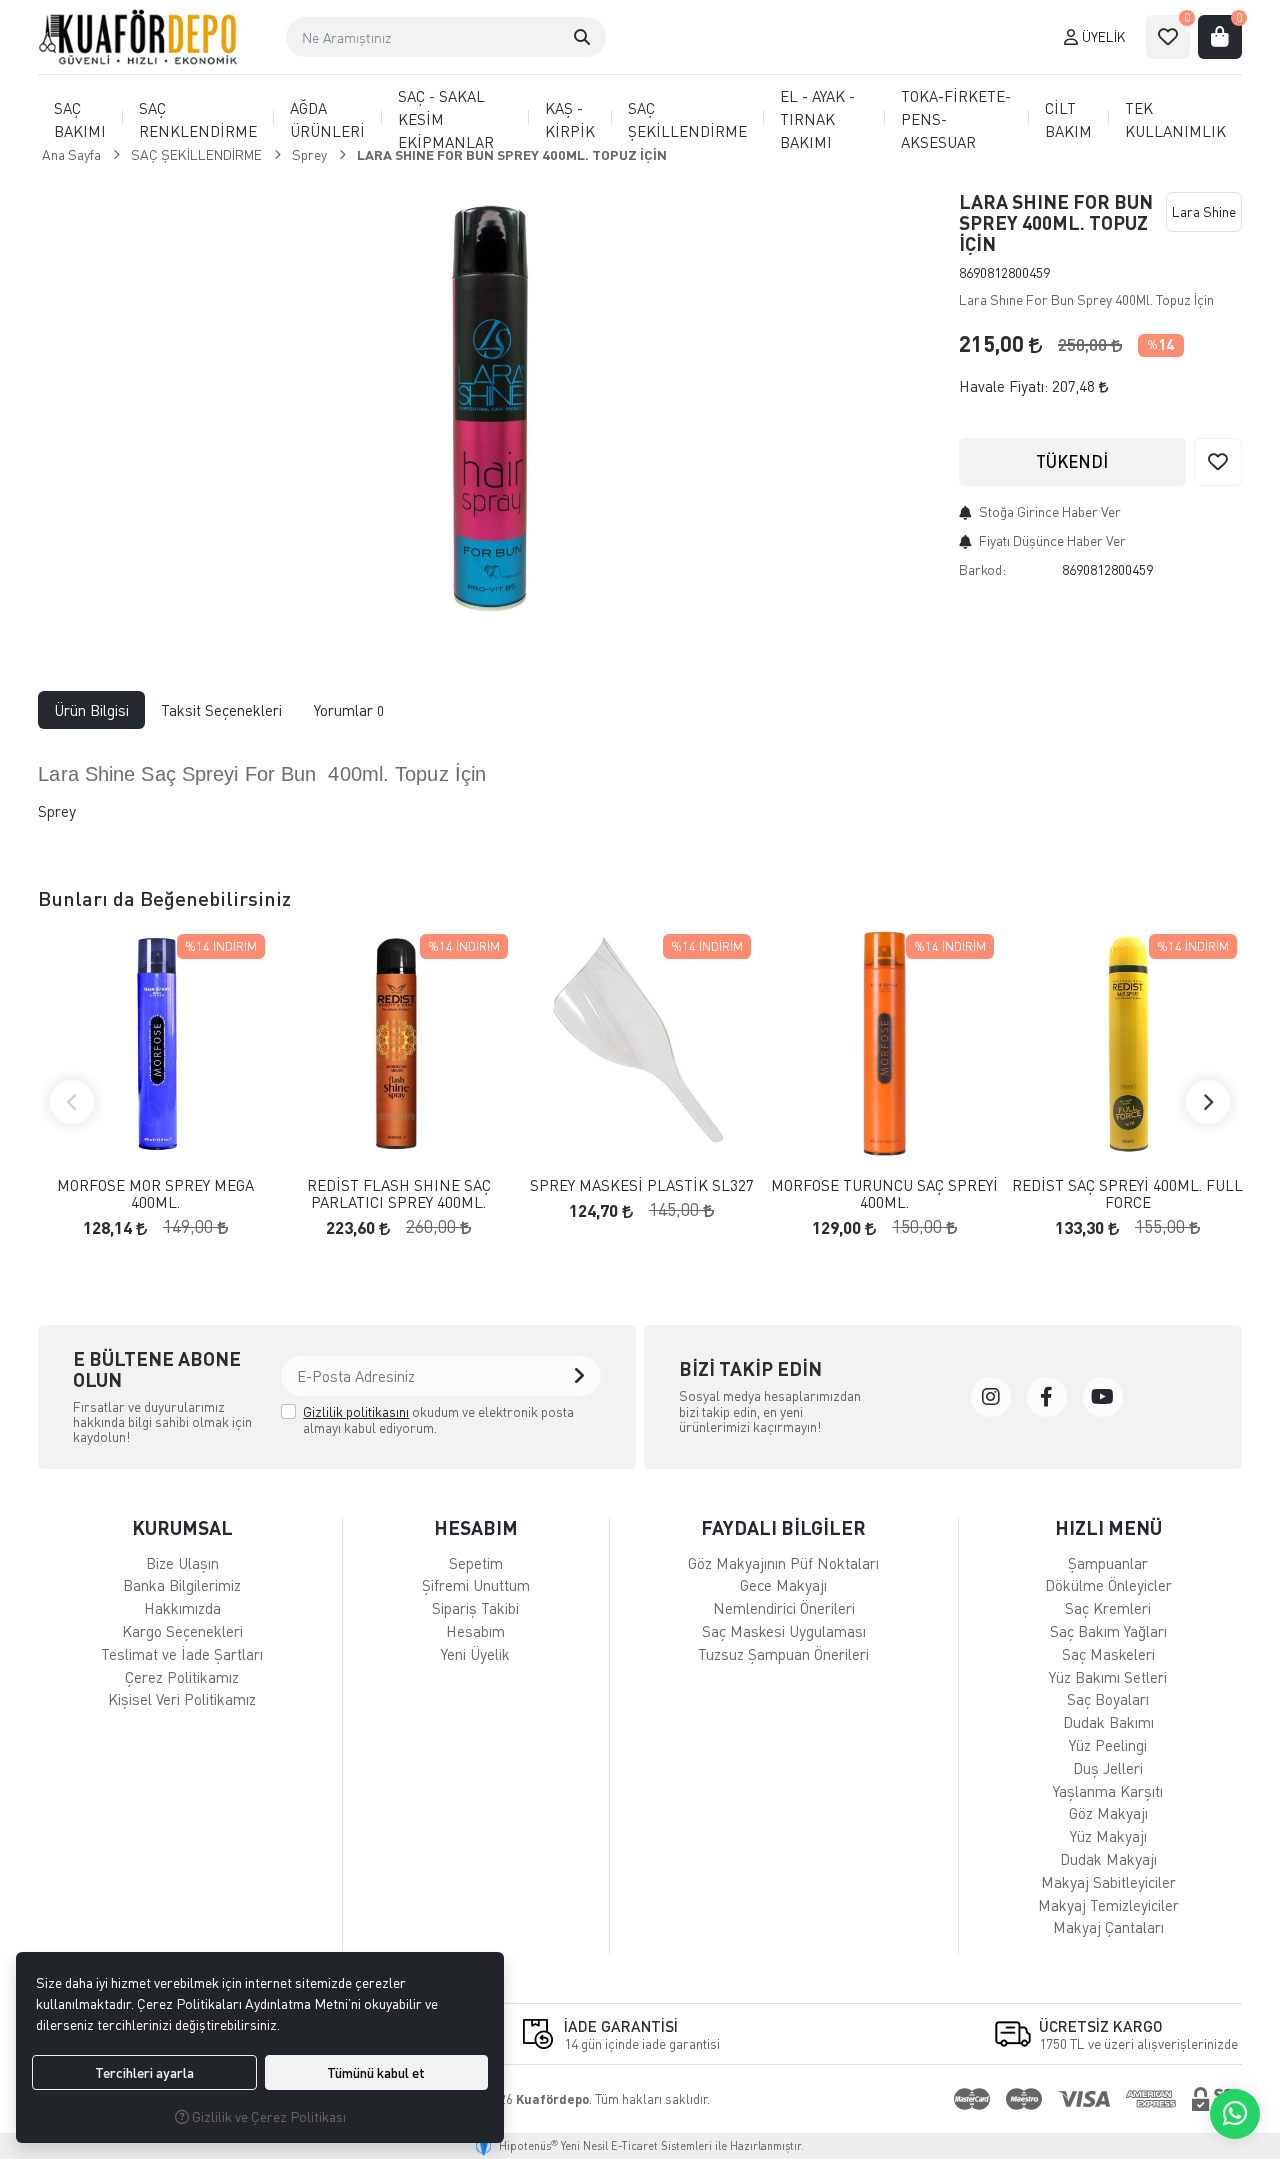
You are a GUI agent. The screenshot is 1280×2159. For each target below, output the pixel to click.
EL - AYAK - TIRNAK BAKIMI (817, 119)
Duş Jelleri (1108, 1768)
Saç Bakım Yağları (1108, 1631)
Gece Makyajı (783, 1585)
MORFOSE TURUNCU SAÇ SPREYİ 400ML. (884, 1193)
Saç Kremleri (1108, 1608)
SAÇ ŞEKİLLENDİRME (687, 119)
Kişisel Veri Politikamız (182, 1699)
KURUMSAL (182, 1527)
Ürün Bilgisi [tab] (91, 710)
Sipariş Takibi (475, 1608)
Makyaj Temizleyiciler (1108, 1905)
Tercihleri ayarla (144, 2072)
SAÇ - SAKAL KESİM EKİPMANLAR (446, 119)
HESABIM (476, 1527)
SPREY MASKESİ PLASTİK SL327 (642, 1185)
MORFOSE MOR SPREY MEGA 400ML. (155, 1193)
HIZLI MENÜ (1108, 1527)
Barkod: (982, 569)
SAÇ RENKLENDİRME (198, 119)
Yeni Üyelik (475, 1654)
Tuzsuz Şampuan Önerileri (783, 1654)
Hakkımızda (182, 1608)
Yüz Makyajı (1108, 1836)
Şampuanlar (1108, 1563)
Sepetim (476, 1563)
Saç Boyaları (1108, 1699)
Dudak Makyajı (1108, 1859)
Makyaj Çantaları (1108, 1927)
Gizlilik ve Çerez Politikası (267, 2116)
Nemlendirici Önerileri (784, 1608)
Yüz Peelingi (1108, 1745)
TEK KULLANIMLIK (1175, 119)
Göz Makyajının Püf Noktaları (783, 1563)
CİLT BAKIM (1068, 119)
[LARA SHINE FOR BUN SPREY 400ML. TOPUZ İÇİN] (486, 406)
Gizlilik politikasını (356, 1411)
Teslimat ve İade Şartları (182, 1654)
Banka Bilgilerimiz (182, 1585)
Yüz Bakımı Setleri (1108, 1677)
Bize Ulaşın (182, 1563)
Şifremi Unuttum (476, 1585)
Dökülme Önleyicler (1108, 1585)
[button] (582, 37)
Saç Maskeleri (1108, 1654)
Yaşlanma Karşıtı (1108, 1791)
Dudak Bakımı (1108, 1722)
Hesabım (475, 1631)
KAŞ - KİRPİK (570, 119)
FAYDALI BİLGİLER (783, 1527)
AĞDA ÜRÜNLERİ (327, 119)
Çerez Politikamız (182, 1677)
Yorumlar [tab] (349, 710)
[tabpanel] (639, 792)
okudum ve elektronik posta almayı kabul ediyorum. (438, 1419)
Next (1208, 1102)
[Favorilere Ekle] (1218, 462)
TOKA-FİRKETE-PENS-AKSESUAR (956, 119)
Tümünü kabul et (376, 2072)
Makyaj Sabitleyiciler (1108, 1882)
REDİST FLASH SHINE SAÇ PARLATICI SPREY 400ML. (399, 1193)
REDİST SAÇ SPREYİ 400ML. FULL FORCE (1127, 1193)
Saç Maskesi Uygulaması (784, 1631)
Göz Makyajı (1108, 1813)
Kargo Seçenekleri (182, 1631)
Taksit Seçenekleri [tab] (221, 710)
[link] (991, 1397)
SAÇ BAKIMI (80, 119)
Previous (72, 1102)
